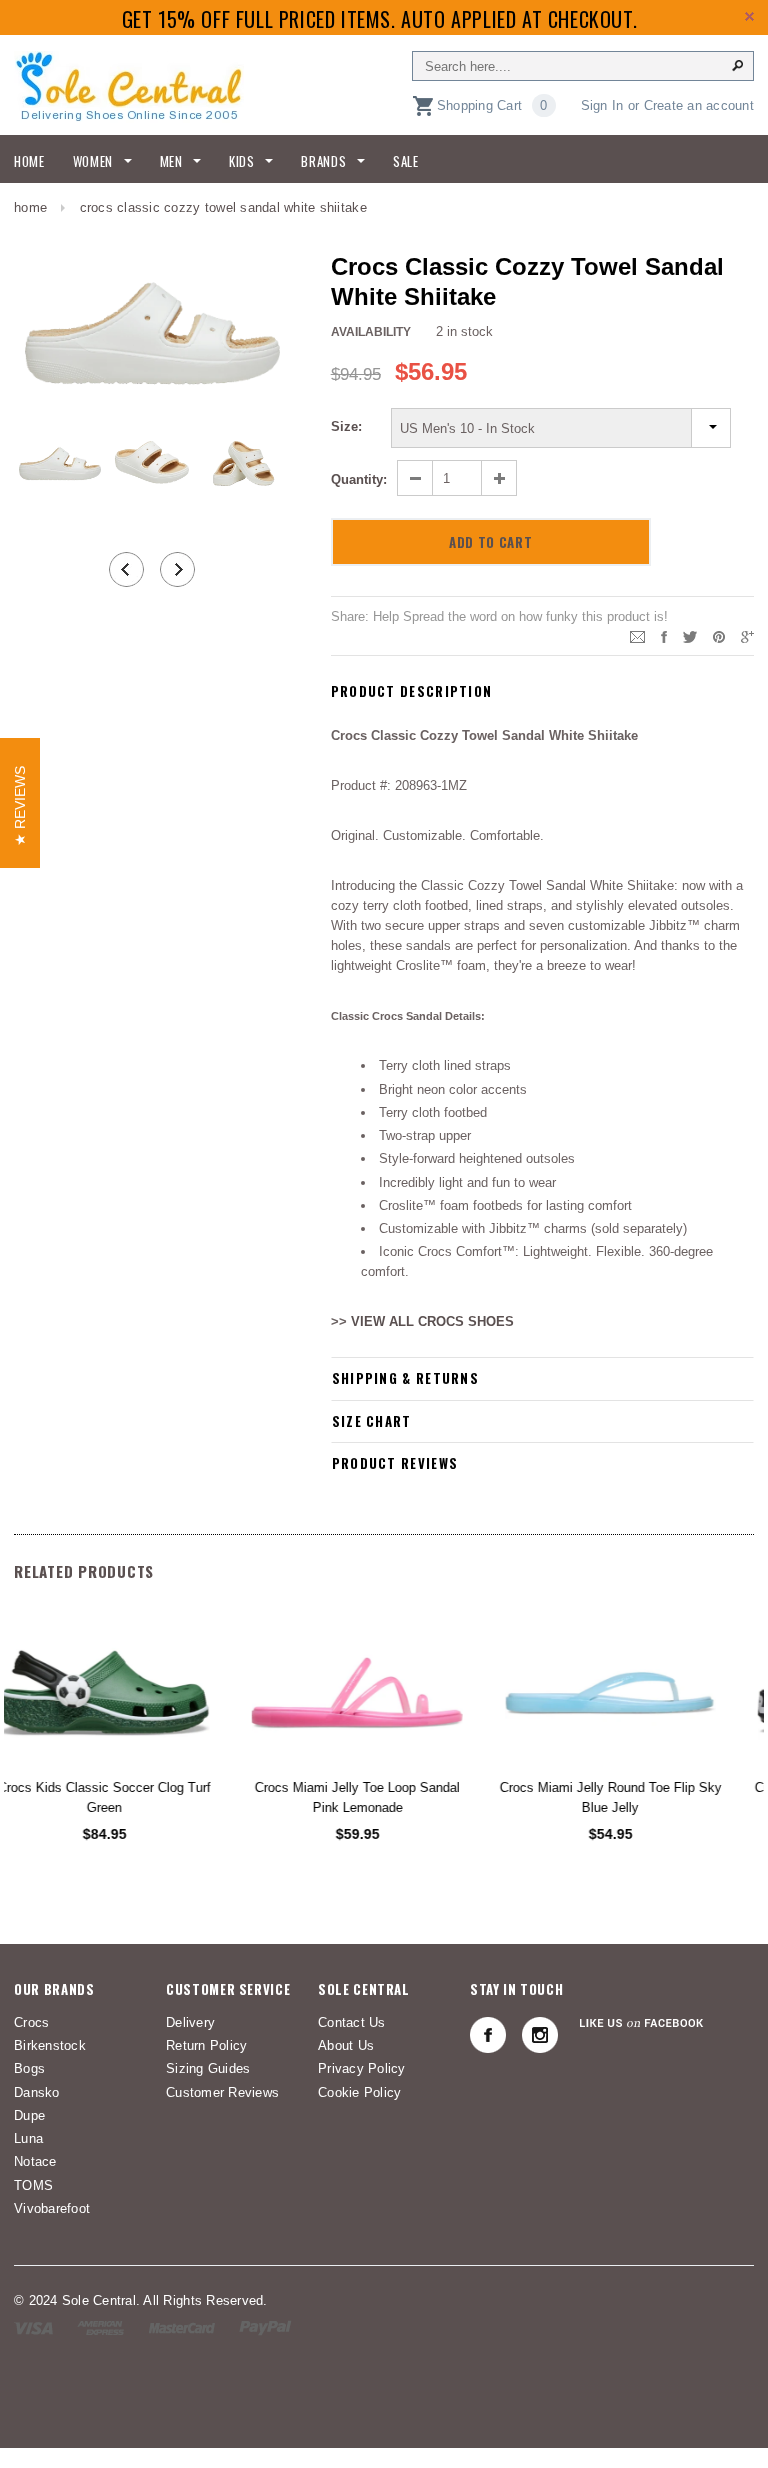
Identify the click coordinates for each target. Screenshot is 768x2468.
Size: (346, 426)
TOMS (33, 2185)
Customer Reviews (222, 2092)
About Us (346, 2045)
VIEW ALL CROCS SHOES (432, 1321)
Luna (28, 2138)
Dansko (37, 2092)
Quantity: (359, 479)
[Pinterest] (719, 635)
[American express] (100, 2327)
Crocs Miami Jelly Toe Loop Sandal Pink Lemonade (383, 1797)
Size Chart (372, 1421)
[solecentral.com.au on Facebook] (488, 2035)
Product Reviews (395, 1463)
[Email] (637, 635)
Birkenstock (50, 2045)
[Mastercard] (182, 2327)
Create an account (699, 105)
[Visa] (33, 2327)
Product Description (412, 691)
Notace (35, 2161)
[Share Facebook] (664, 635)
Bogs (29, 2068)
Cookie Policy (359, 2092)
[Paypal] (265, 2327)
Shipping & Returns (405, 1378)
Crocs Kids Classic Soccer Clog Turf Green (130, 1797)
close (749, 16)
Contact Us (352, 2022)
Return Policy (206, 2045)
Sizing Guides (208, 2068)
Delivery (190, 2022)
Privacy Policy (362, 2068)
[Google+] (747, 635)
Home (30, 207)
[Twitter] (690, 635)
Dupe (29, 2115)
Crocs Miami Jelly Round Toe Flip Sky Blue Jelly (637, 1797)
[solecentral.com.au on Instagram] (540, 2035)
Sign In (602, 105)
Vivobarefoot (52, 2208)
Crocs (31, 2022)
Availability (371, 332)
